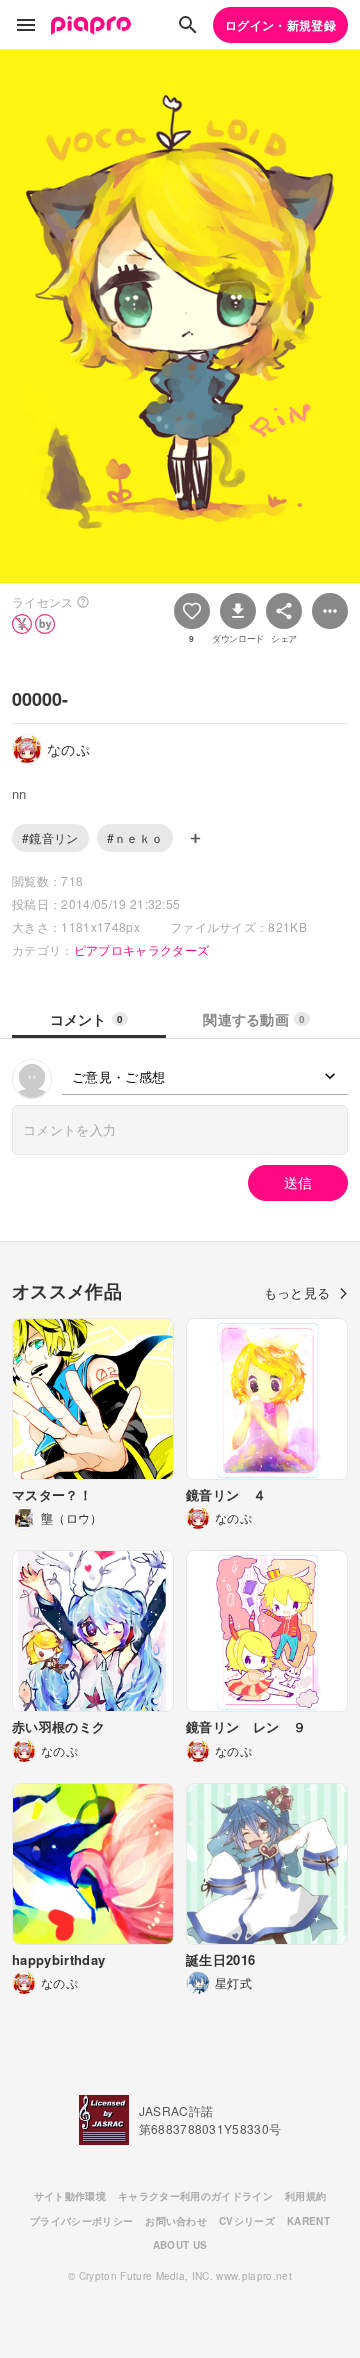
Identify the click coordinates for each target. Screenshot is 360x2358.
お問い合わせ (176, 2221)
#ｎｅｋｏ (135, 837)
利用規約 (305, 2196)
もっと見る (297, 1292)
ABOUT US (180, 2245)
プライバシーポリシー (81, 2221)
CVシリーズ (247, 2221)
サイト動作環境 (70, 2196)
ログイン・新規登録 (280, 25)
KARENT (308, 2221)
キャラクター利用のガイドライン (195, 2196)
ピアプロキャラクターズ (142, 949)
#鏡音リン (50, 837)
